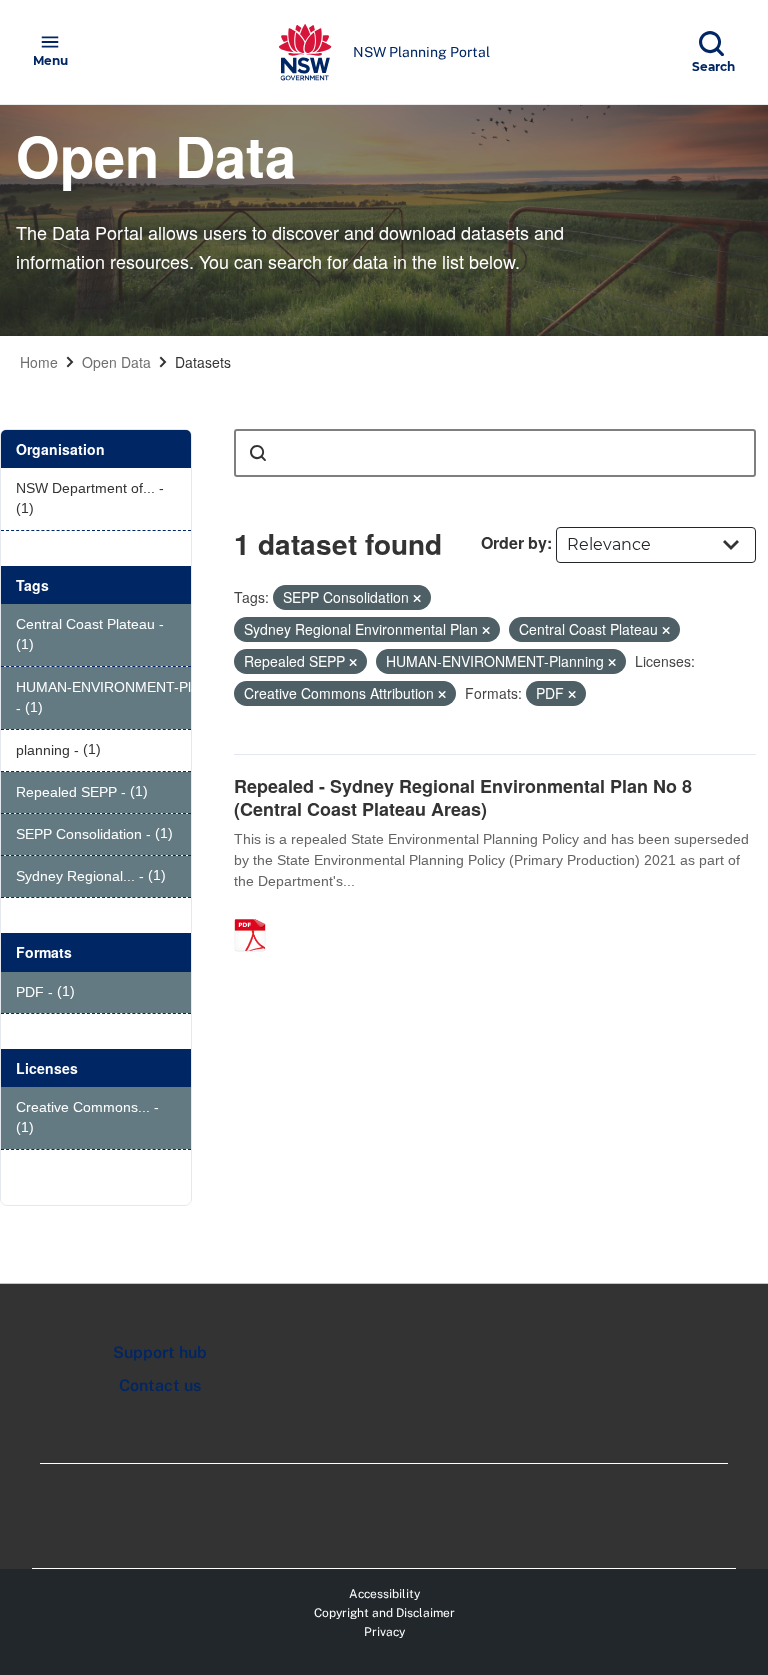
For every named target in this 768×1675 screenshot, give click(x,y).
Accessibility (384, 1594)
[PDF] (257, 914)
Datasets (203, 362)
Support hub (160, 1352)
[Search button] (258, 453)
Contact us (160, 1385)
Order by (514, 542)
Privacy (384, 1632)
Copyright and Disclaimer (384, 1613)
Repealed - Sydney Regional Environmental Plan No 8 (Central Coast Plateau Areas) (463, 797)
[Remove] (417, 598)
